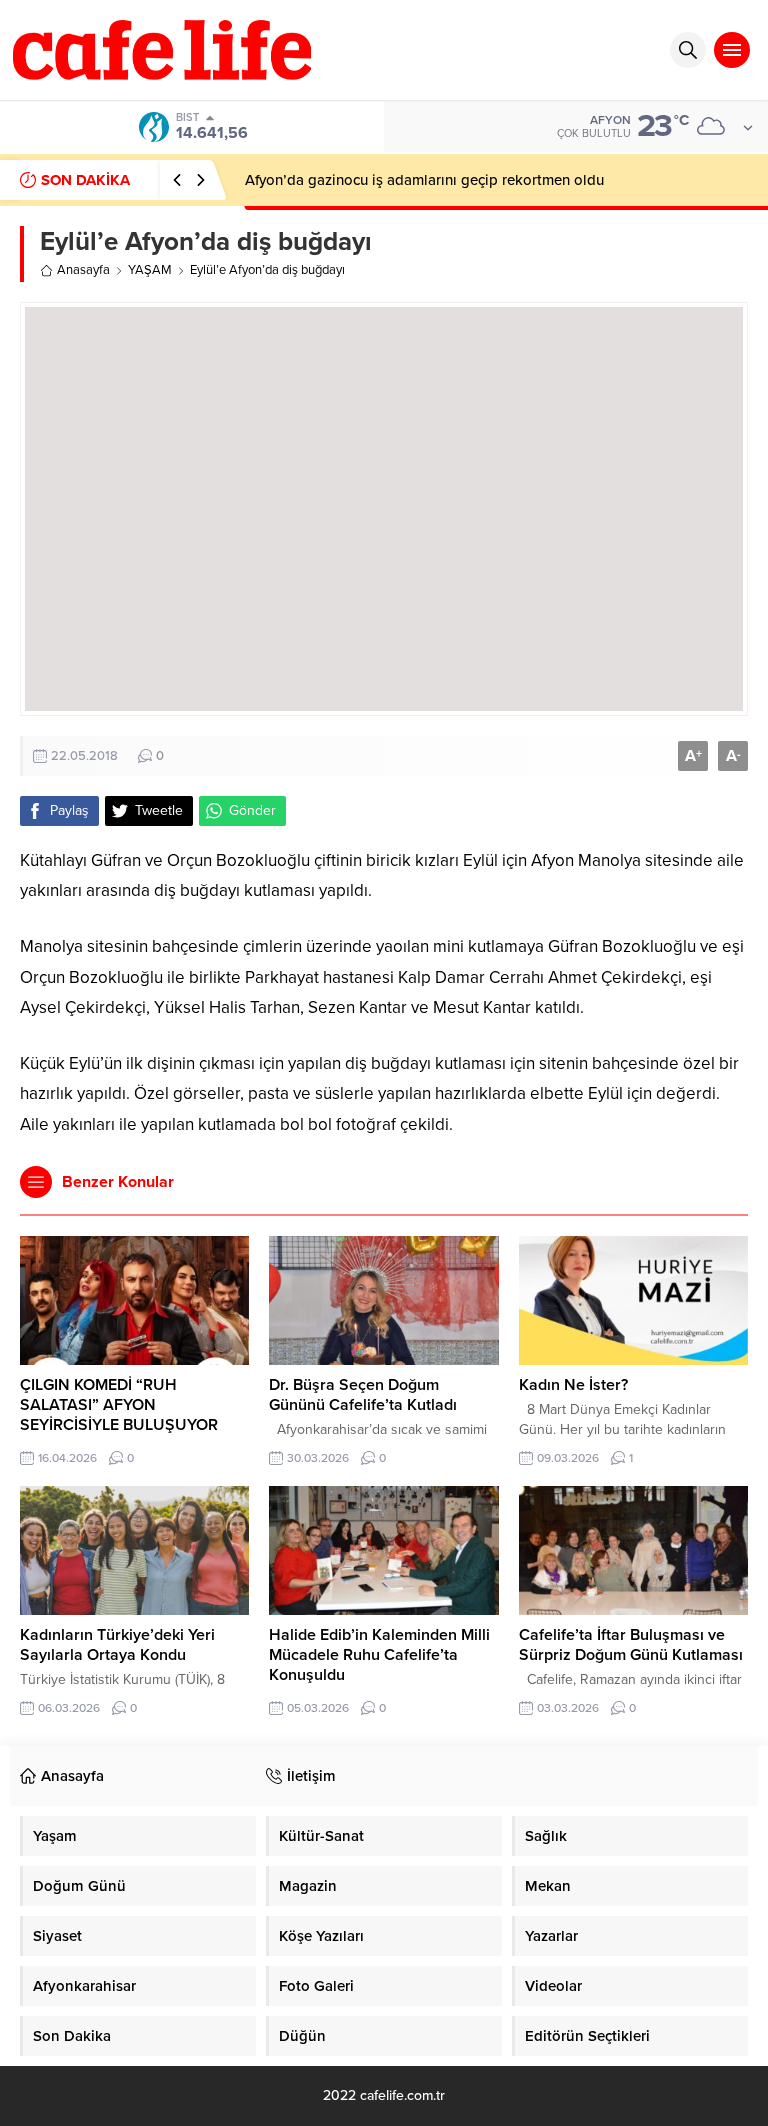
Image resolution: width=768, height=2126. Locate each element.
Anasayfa (83, 270)
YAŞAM (150, 270)
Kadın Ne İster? (573, 1385)
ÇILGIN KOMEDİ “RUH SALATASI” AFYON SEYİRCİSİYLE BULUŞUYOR (119, 1405)
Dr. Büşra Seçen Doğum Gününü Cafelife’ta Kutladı (363, 1395)
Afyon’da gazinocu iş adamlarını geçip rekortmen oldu (424, 180)
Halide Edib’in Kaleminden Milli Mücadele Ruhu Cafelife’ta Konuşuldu (379, 1655)
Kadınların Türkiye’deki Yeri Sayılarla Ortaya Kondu (117, 1645)
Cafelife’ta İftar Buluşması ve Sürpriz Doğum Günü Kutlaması (631, 1645)
